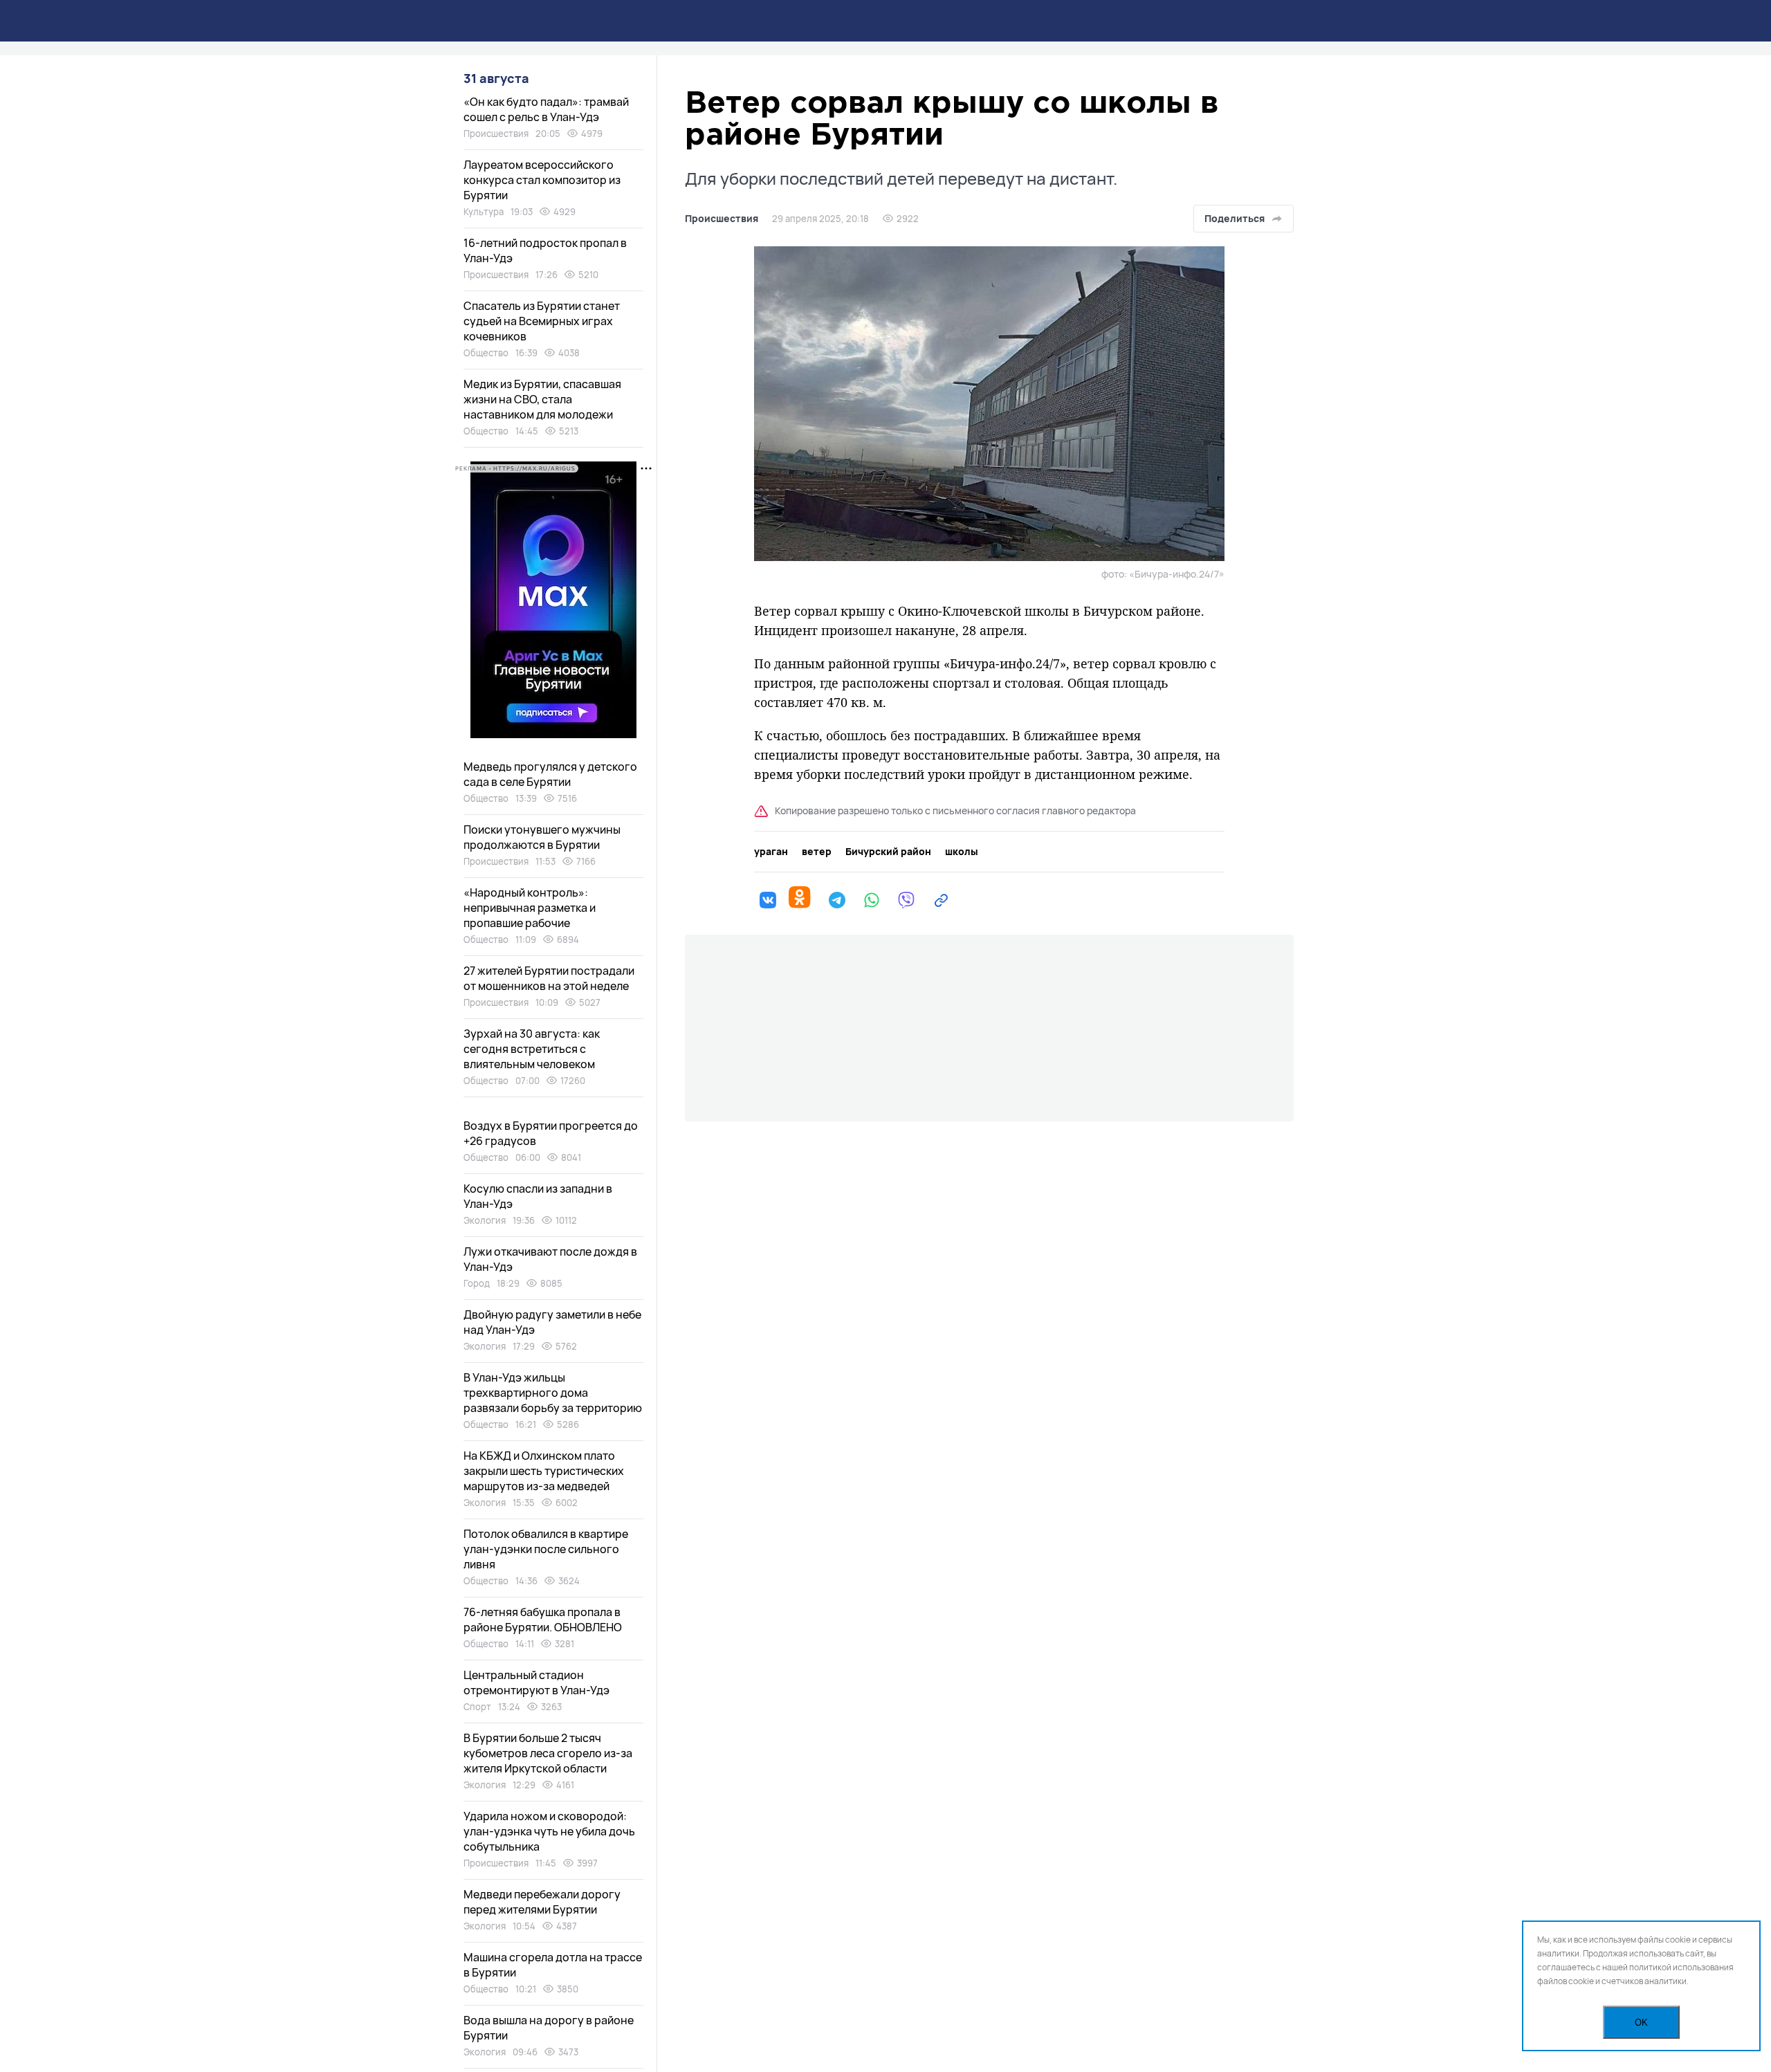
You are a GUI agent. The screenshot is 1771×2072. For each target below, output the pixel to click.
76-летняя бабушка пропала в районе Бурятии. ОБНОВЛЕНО (543, 1620)
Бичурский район (888, 852)
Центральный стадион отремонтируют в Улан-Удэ (536, 1683)
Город (477, 1283)
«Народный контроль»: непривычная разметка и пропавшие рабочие (530, 908)
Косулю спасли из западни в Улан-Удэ (538, 1196)
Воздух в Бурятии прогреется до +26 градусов (551, 1133)
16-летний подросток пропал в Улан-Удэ (545, 250)
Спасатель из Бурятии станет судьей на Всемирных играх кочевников (542, 321)
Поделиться (1235, 218)
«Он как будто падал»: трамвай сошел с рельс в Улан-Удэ (546, 109)
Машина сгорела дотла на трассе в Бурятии (553, 1965)
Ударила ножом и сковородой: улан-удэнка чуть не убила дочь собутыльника (549, 1831)
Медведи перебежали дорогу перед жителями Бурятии (542, 1902)
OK (1641, 2023)
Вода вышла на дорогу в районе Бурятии (549, 2028)
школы (962, 852)
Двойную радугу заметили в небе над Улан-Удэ (552, 1322)
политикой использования (1681, 1967)
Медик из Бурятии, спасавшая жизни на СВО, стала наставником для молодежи (542, 399)
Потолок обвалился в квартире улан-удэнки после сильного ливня (546, 1549)
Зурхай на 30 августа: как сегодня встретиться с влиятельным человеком (532, 1049)
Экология (485, 1220)
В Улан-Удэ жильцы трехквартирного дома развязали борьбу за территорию (553, 1393)
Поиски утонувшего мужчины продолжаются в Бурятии (542, 837)
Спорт (477, 1707)
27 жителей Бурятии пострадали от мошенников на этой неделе (549, 978)
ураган (771, 852)
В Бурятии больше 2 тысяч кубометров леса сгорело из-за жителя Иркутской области (548, 1753)
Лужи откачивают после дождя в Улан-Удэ (550, 1259)
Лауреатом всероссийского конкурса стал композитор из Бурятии (542, 180)
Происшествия (722, 219)
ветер (817, 852)
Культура (484, 212)
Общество (486, 353)
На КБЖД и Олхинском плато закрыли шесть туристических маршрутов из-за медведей (544, 1471)
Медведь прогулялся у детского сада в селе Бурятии (550, 774)
